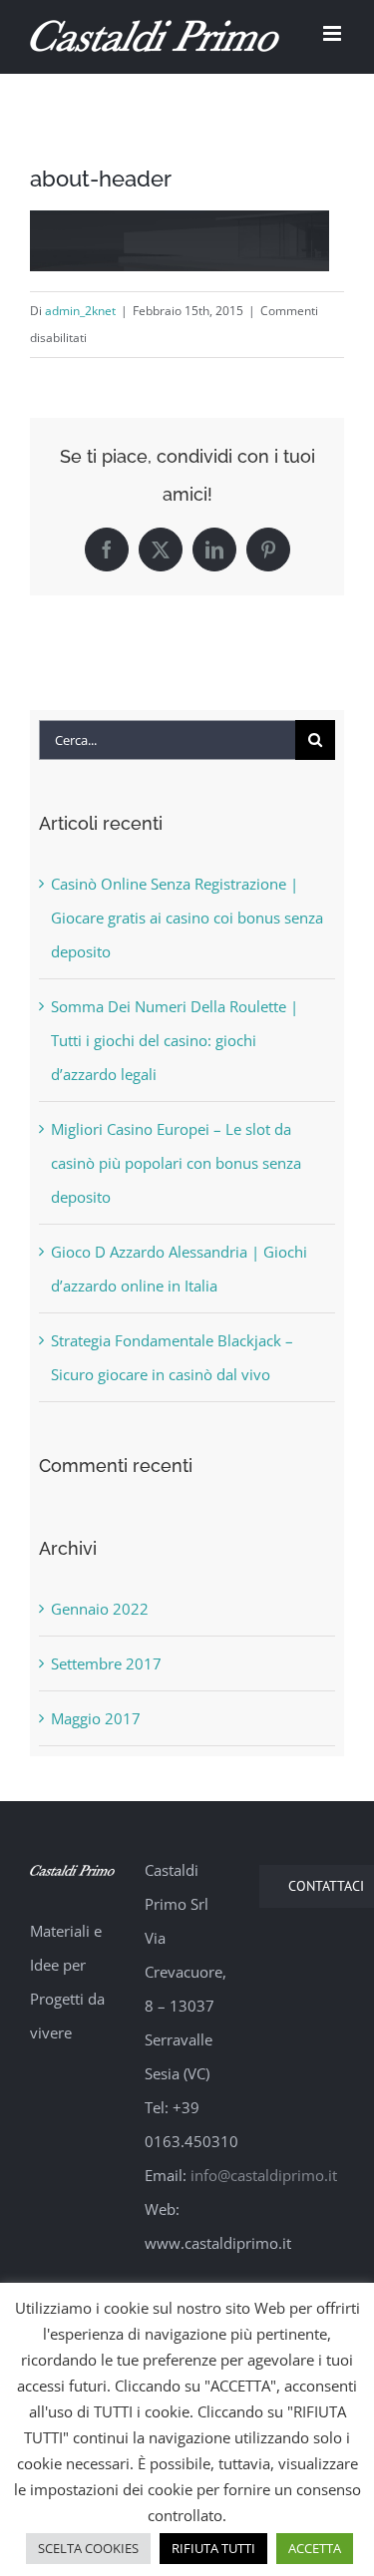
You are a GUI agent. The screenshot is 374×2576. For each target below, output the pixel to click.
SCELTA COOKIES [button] (88, 2548)
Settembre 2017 (106, 1663)
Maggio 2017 (96, 1718)
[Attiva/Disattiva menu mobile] (334, 33)
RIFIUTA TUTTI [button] (213, 2548)
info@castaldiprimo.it (264, 2175)
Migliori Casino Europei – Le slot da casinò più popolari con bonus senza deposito (176, 1163)
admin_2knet (80, 311)
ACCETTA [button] (315, 2548)
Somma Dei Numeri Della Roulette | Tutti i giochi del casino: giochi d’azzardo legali (175, 1040)
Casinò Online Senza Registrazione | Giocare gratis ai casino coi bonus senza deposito (187, 918)
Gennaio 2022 (100, 1609)
